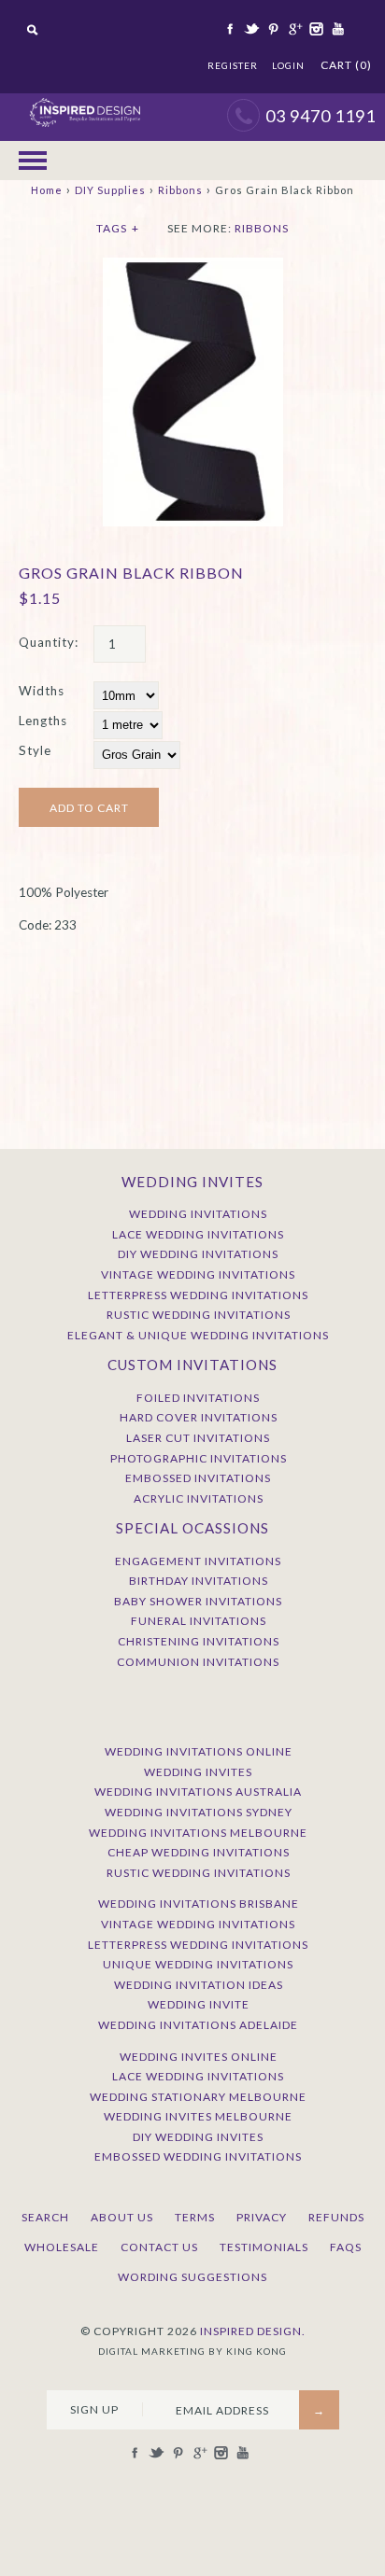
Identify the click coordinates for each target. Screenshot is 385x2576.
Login (288, 65)
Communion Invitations (198, 1662)
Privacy (262, 2217)
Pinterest (272, 29)
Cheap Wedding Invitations (199, 1852)
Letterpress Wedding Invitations (198, 1295)
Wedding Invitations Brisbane (199, 1904)
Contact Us (159, 2247)
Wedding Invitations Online (199, 1751)
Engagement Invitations (198, 1561)
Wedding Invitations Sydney (199, 1812)
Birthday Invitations (199, 1581)
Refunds (336, 2217)
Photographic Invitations (199, 1458)
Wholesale (62, 2247)
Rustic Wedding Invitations (199, 1315)
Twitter (250, 29)
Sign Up (94, 2409)
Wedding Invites (198, 1772)
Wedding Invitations (198, 1214)
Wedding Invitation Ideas (199, 1985)
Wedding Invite (199, 2004)
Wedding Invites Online (199, 2057)
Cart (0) (346, 65)
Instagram (315, 29)
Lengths (43, 721)
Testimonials (264, 2247)
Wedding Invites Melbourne (198, 2116)
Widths (42, 691)
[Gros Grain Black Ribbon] (193, 267)
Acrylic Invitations (199, 1498)
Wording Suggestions (192, 2277)
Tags (118, 228)
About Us (122, 2217)
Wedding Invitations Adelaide (198, 2025)
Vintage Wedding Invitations (198, 1274)
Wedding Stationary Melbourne (198, 2097)
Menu (33, 161)
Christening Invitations (199, 1641)
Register (233, 65)
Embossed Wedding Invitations (198, 2156)
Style (35, 750)
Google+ (293, 29)
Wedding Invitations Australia (198, 1792)
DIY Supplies (110, 190)
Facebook (229, 29)
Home (47, 190)
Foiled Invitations (198, 1398)
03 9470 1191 (321, 116)
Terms (195, 2217)
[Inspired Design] (85, 103)
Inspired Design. (253, 2331)
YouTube (336, 29)
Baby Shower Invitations (198, 1601)
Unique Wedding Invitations (198, 1964)
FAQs (346, 2247)
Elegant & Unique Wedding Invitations (198, 1335)
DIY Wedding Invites (198, 2137)
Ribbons (180, 190)
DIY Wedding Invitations (198, 1254)
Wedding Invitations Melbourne (198, 1833)
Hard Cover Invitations (199, 1417)
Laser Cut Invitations (198, 1438)
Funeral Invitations (199, 1621)
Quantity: (49, 642)
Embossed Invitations (198, 1478)
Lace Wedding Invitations (198, 1234)
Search (45, 2217)
